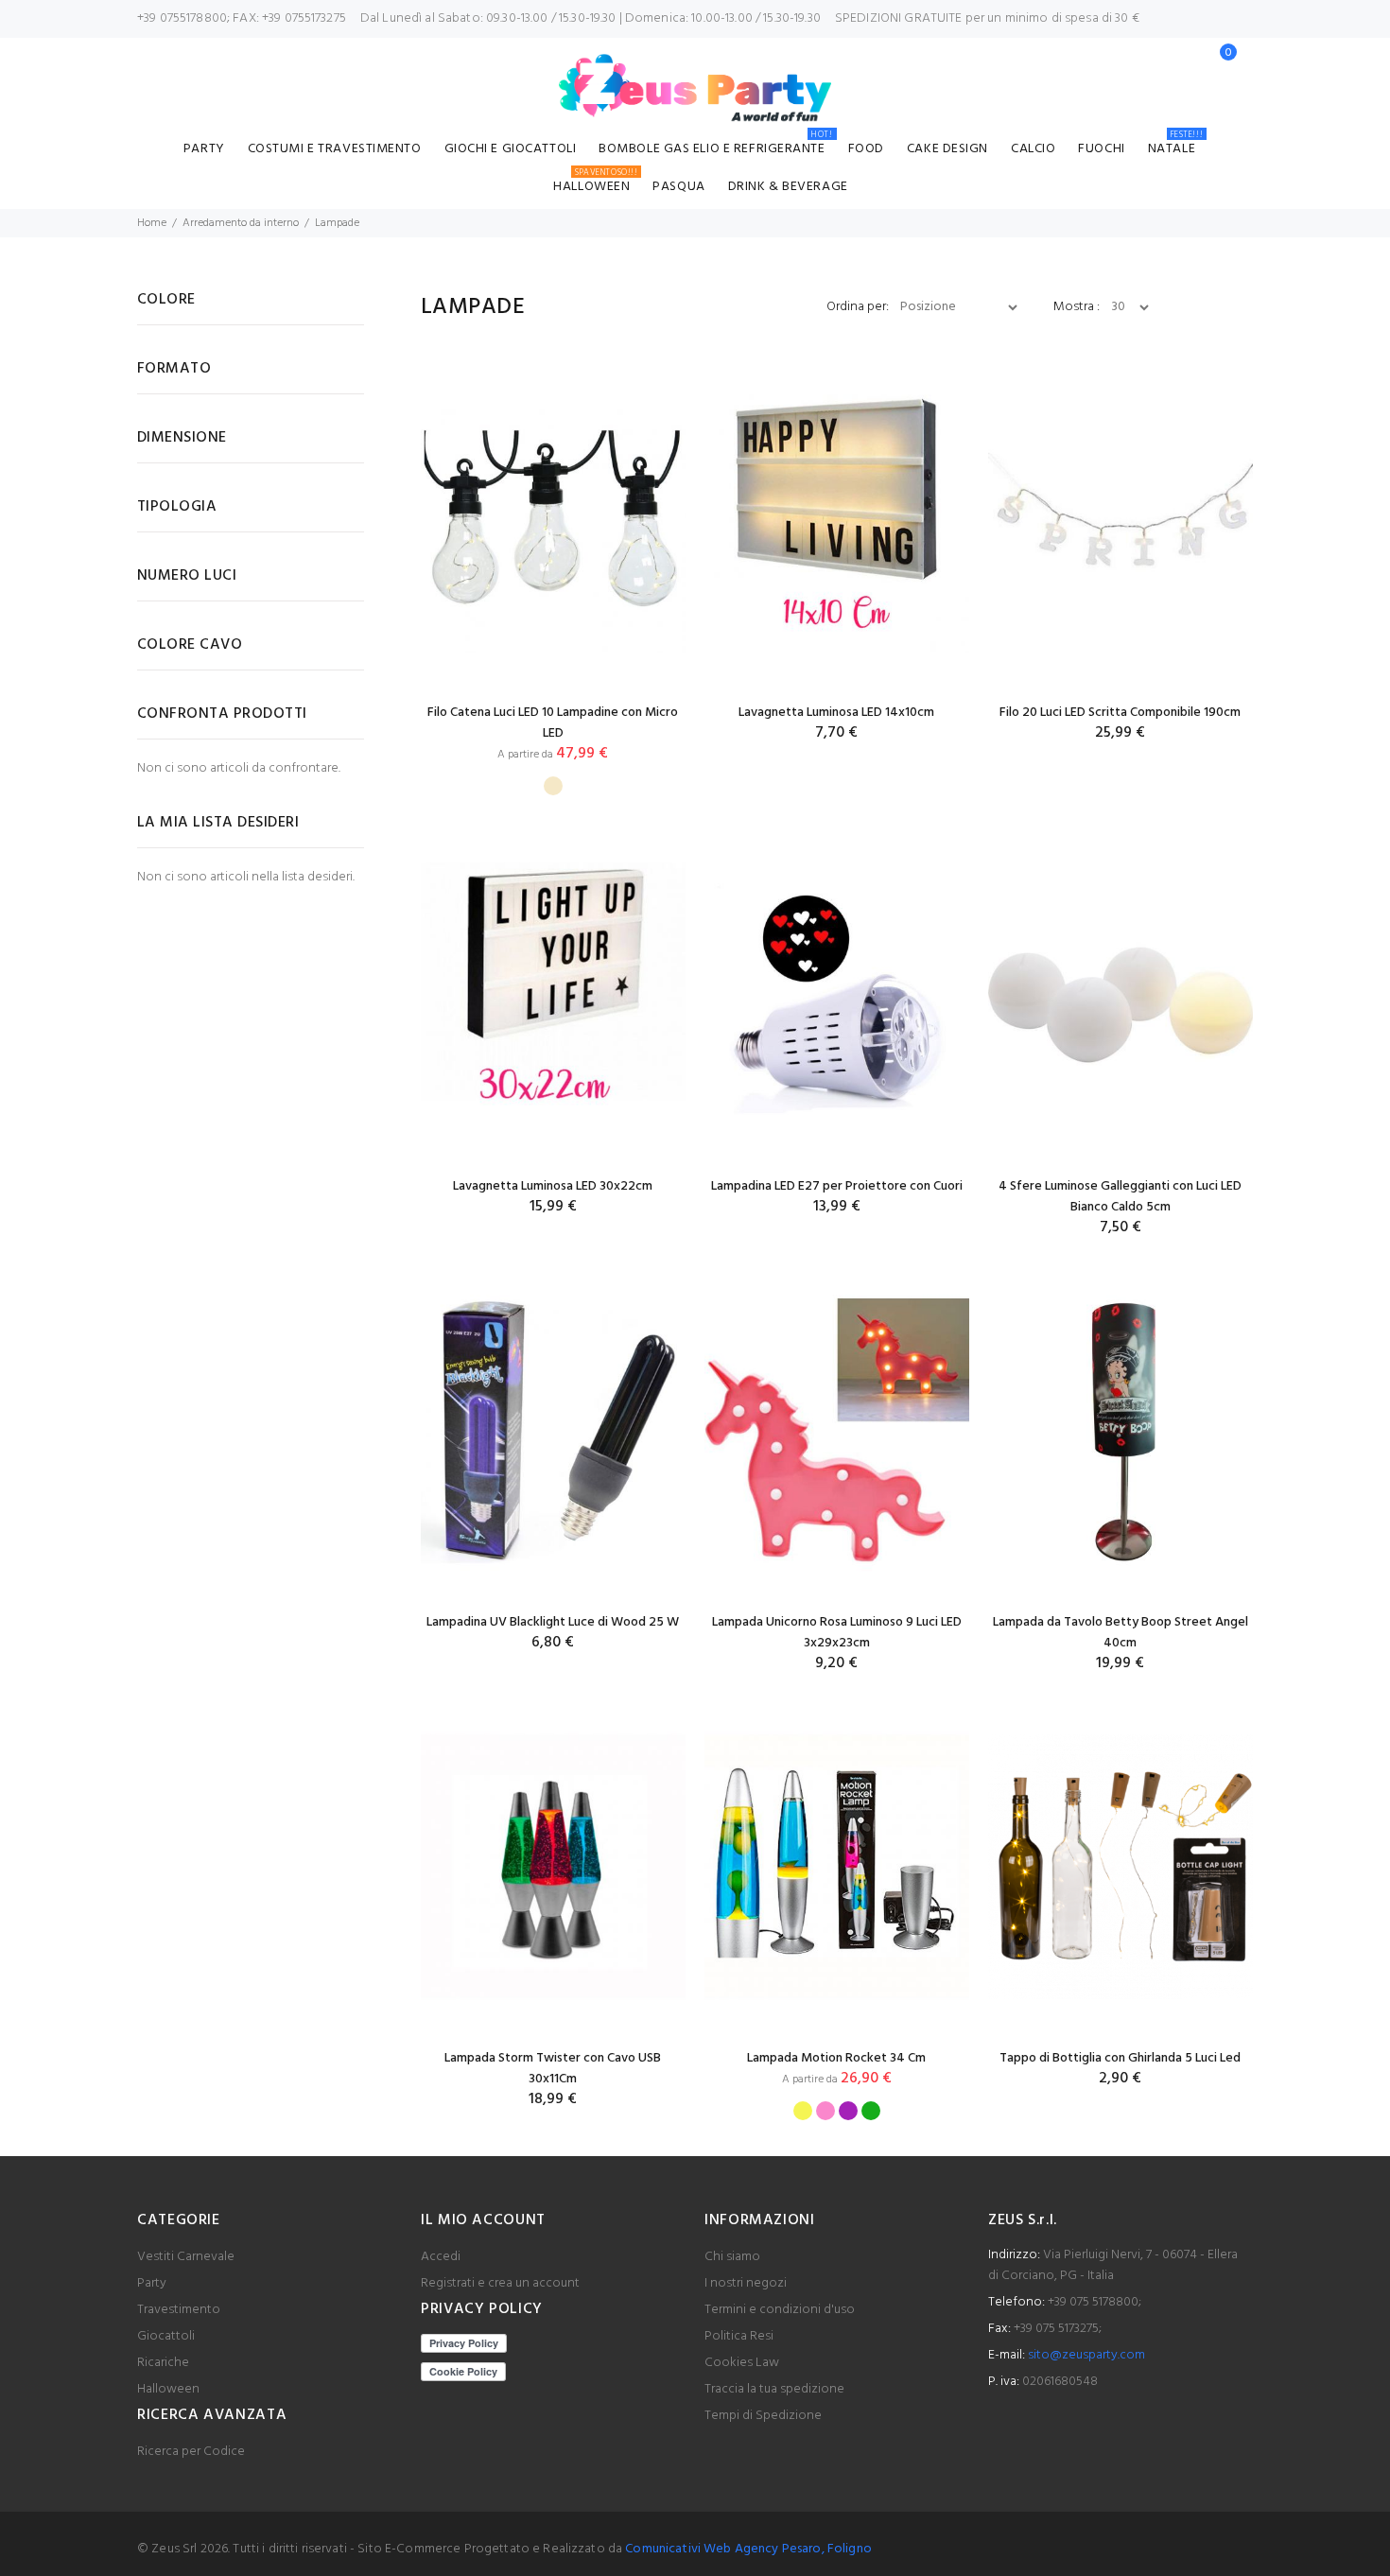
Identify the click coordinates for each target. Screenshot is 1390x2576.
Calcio (1033, 149)
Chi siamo (732, 2257)
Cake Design (947, 149)
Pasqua (678, 187)
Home (152, 223)
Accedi (441, 2257)
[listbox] (553, 781)
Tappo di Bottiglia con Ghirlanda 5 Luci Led (1120, 2058)
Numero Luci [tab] (187, 576)
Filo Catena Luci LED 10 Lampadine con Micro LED (553, 723)
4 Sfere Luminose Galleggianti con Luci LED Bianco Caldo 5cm (1120, 1197)
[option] (553, 786)
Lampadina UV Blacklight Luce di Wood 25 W (553, 1622)
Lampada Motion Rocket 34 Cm (836, 2058)
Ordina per (856, 307)
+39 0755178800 (182, 18)
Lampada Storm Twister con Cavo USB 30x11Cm (553, 2069)
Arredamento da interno (241, 223)
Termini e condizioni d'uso (780, 2310)
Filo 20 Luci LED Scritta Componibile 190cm (1120, 713)
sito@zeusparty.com (1086, 2355)
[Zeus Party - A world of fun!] (695, 88)
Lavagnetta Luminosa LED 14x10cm (836, 713)
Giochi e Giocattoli (511, 149)
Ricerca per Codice (191, 2452)
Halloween (595, 184)
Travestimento (179, 2310)
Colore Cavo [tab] (190, 645)
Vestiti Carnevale (186, 2257)
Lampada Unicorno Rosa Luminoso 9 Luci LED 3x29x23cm (837, 1633)
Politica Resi (739, 2336)
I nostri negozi (746, 2283)
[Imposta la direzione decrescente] (1032, 307)
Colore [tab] (166, 300)
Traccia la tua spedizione (774, 2389)
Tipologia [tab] (177, 507)
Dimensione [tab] (182, 438)
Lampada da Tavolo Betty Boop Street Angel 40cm (1121, 1633)
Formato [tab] (174, 369)
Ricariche (163, 2363)
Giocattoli (166, 2336)
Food (866, 149)
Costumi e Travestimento (335, 149)
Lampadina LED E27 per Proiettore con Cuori (837, 1186)
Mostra (1075, 307)
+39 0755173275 (304, 18)
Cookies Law (742, 2363)
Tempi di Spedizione (763, 2416)
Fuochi (1101, 149)
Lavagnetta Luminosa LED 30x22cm (553, 1186)
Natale (1175, 146)
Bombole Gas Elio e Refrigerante (715, 146)
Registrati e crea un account (500, 2283)
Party (204, 149)
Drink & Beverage (788, 187)
